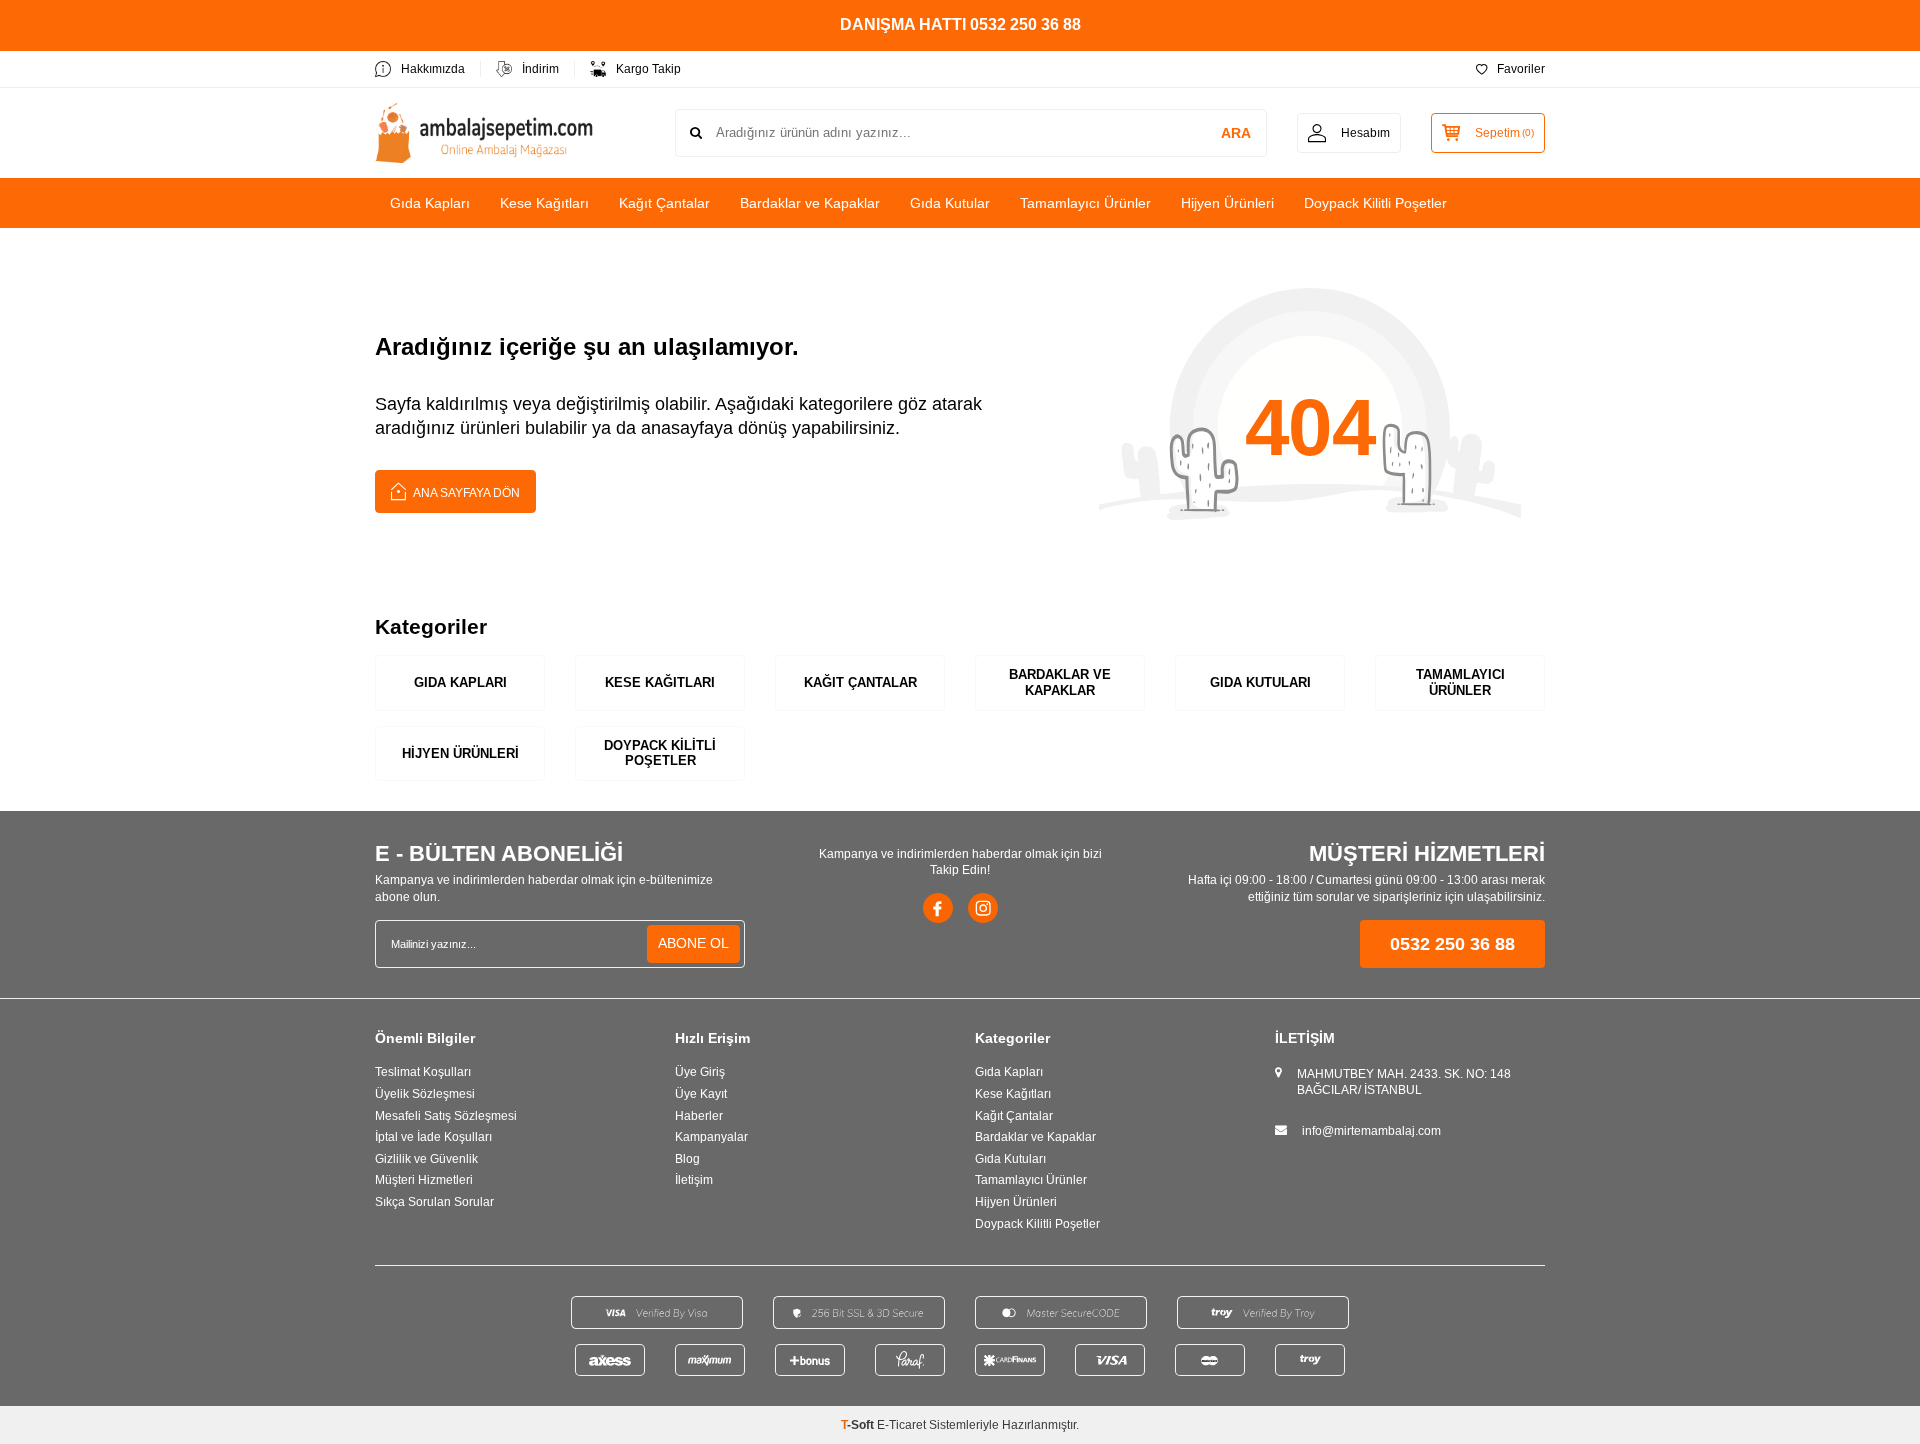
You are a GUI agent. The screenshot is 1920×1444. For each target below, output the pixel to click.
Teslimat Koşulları (423, 1072)
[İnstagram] (983, 908)
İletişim (694, 1180)
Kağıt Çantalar (664, 203)
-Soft (859, 1425)
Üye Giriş (700, 1072)
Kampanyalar (711, 1137)
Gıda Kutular (950, 203)
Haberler (699, 1116)
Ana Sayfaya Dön (465, 493)
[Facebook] (938, 908)
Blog (687, 1159)
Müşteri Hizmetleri (424, 1180)
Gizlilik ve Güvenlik (426, 1159)
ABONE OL (693, 943)
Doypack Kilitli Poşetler (1375, 203)
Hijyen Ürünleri (1227, 203)
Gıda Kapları (430, 203)
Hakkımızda (433, 69)
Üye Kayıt (701, 1094)
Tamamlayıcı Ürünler (1085, 203)
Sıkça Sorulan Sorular (434, 1202)
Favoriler (1521, 69)
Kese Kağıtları (544, 203)
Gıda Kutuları (1260, 682)
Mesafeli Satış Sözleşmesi (446, 1116)
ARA (1236, 133)
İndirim (540, 69)
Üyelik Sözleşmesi (425, 1094)
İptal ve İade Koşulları (433, 1137)
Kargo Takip (648, 69)
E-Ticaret (901, 1425)
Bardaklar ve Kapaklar (810, 203)
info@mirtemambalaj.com (1371, 1131)
